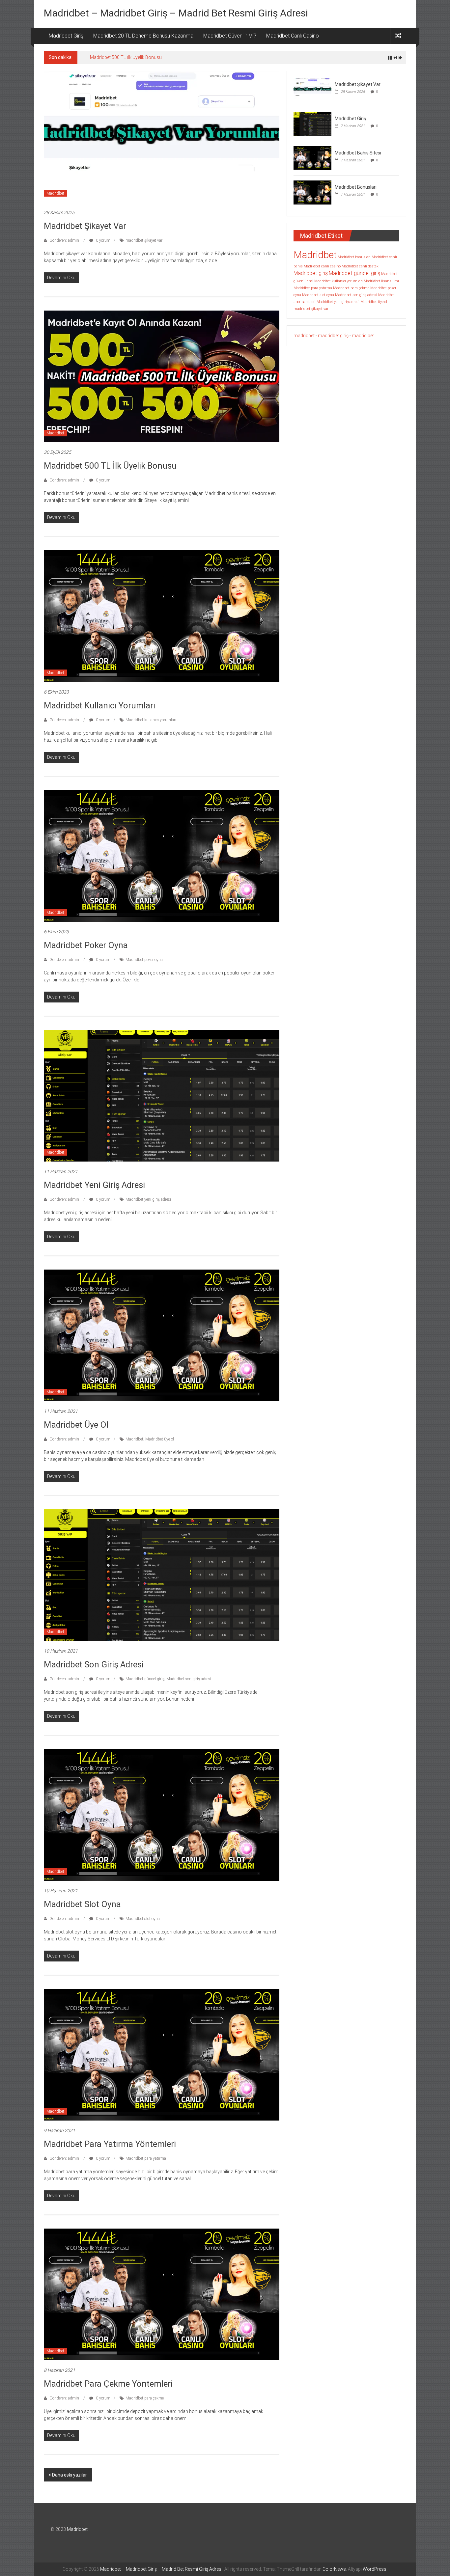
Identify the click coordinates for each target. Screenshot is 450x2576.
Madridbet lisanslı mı (381, 281)
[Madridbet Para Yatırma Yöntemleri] (162, 2054)
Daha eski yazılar (70, 2475)
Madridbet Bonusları (356, 187)
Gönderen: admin (64, 240)
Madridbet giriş (311, 273)
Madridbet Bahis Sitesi (358, 153)
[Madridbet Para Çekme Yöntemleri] (162, 2294)
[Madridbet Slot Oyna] (162, 1815)
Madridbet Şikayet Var (85, 226)
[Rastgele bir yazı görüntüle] (398, 36)
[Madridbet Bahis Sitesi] (312, 158)
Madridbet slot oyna (143, 1919)
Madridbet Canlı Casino (293, 36)
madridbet (304, 336)
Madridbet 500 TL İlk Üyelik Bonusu (110, 466)
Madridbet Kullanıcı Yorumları (120, 57)
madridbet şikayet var (144, 240)
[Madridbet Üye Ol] (162, 1335)
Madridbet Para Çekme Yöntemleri (108, 2384)
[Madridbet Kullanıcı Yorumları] (162, 616)
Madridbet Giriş (66, 36)
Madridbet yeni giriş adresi (148, 1199)
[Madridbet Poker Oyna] (162, 856)
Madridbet (55, 193)
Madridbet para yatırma (146, 2158)
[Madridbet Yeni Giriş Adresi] (162, 1095)
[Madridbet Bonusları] (312, 192)
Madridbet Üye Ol (76, 1425)
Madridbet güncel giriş (145, 1679)
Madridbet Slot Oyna (82, 1904)
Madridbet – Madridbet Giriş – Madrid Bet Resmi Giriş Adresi (176, 13)
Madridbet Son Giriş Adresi (94, 1664)
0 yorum (103, 240)
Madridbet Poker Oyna (86, 945)
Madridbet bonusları (354, 257)
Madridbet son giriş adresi (189, 1679)
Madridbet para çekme (145, 2398)
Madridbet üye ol (160, 1439)
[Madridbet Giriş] (312, 123)
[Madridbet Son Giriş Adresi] (162, 1575)
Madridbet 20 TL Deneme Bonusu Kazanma (143, 36)
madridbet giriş (333, 336)
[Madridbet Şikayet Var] (162, 136)
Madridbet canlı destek (360, 266)
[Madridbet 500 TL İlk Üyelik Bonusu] (162, 376)
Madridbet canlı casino (322, 266)
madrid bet (363, 336)
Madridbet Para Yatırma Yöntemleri (110, 2144)
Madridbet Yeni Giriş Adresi (94, 1185)
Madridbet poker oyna (144, 960)
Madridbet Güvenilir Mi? (230, 36)
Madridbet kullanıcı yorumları (151, 720)
